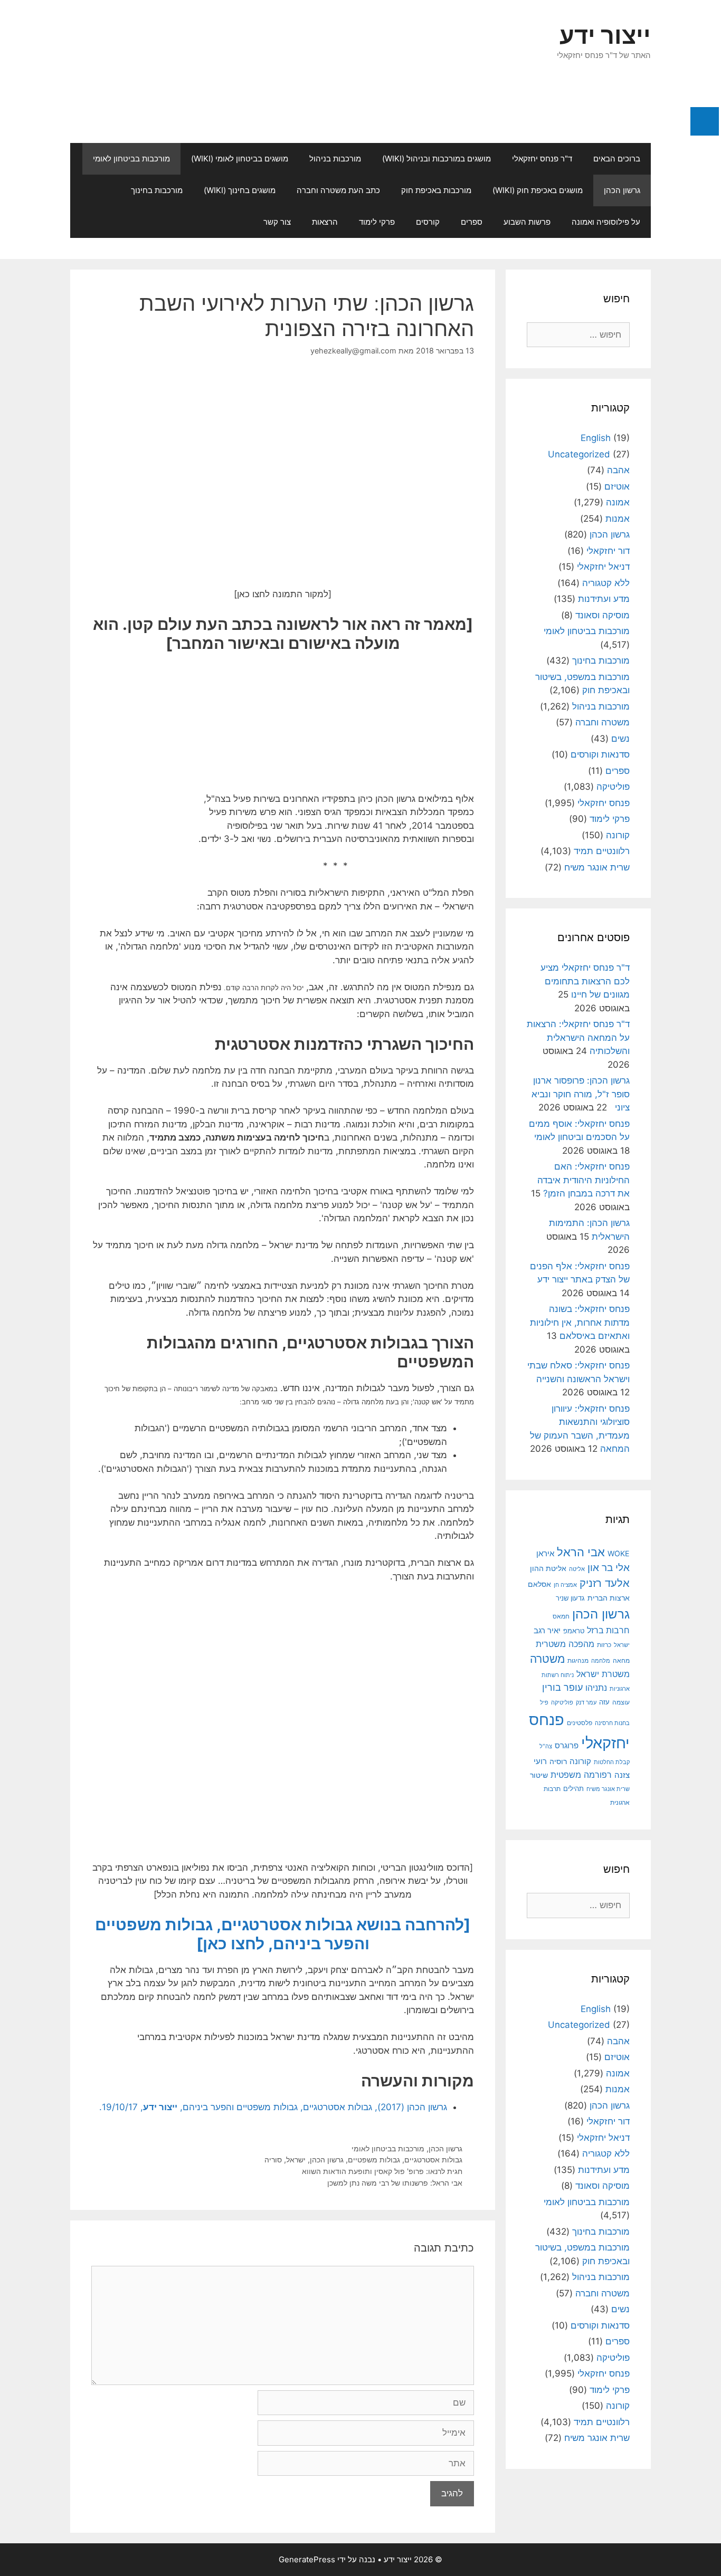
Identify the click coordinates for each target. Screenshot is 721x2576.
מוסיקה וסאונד (603, 615)
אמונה (618, 502)
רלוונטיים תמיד (602, 851)
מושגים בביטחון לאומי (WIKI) (240, 159)
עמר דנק (586, 1702)
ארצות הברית (609, 1598)
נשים (620, 739)
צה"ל (546, 1746)
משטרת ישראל (603, 1674)
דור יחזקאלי (608, 551)
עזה (604, 1702)
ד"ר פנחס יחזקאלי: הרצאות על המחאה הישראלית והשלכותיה (578, 1037)
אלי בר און (609, 1568)
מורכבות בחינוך (157, 190)
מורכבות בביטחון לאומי (131, 159)
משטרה (547, 1659)
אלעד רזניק (605, 1583)
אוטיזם (617, 486)
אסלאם (539, 1584)
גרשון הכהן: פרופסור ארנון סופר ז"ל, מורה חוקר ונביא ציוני (581, 1094)
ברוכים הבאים (617, 159)
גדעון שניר (570, 1598)
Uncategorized (579, 454)
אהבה (618, 470)
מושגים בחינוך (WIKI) (240, 190)
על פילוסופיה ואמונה (606, 222)
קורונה (618, 835)
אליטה (577, 1569)
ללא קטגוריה (606, 583)
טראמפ (574, 1631)
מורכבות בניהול (335, 159)
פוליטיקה (613, 787)
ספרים (472, 222)
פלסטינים (580, 1723)
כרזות (604, 1645)
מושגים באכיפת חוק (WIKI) (538, 190)
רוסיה (558, 1761)
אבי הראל (581, 1552)
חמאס (561, 1616)
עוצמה (621, 1702)
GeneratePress (307, 2559)
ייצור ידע (605, 35)
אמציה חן (565, 1585)
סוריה (273, 2160)
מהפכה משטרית (565, 1644)
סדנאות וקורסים (600, 754)
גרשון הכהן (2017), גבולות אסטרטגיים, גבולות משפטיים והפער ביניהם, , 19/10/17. (273, 2107)
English (596, 438)
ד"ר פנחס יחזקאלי (542, 159)
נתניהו (596, 1688)
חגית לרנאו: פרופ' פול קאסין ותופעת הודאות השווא (382, 2171)
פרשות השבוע (527, 222)
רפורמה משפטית (581, 1775)
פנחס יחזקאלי (604, 803)
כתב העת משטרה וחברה (338, 190)
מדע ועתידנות (604, 599)
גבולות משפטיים (374, 2160)
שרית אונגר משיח (597, 867)
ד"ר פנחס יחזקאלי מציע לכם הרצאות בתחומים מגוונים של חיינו (585, 981)
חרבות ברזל (608, 1630)
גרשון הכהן (622, 190)
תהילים (573, 1788)
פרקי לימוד (377, 222)
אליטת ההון (548, 1568)
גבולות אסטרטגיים (433, 2160)
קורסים (428, 222)
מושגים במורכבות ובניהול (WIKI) (437, 159)
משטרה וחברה (603, 722)
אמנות (618, 519)
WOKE (619, 1553)
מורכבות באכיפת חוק (436, 190)
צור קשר (277, 222)
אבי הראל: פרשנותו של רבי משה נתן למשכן (395, 2183)
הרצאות (325, 222)
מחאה (621, 1661)
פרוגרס (567, 1746)
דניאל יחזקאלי (603, 567)
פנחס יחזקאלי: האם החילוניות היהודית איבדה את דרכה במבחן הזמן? (584, 1180)
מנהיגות (578, 1660)
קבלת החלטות (612, 1762)
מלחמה (601, 1661)
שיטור (539, 1775)
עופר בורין (562, 1687)
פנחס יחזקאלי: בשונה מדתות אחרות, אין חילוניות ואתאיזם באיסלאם (580, 1322)
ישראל (296, 2160)
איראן (545, 1553)
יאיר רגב (547, 1631)
